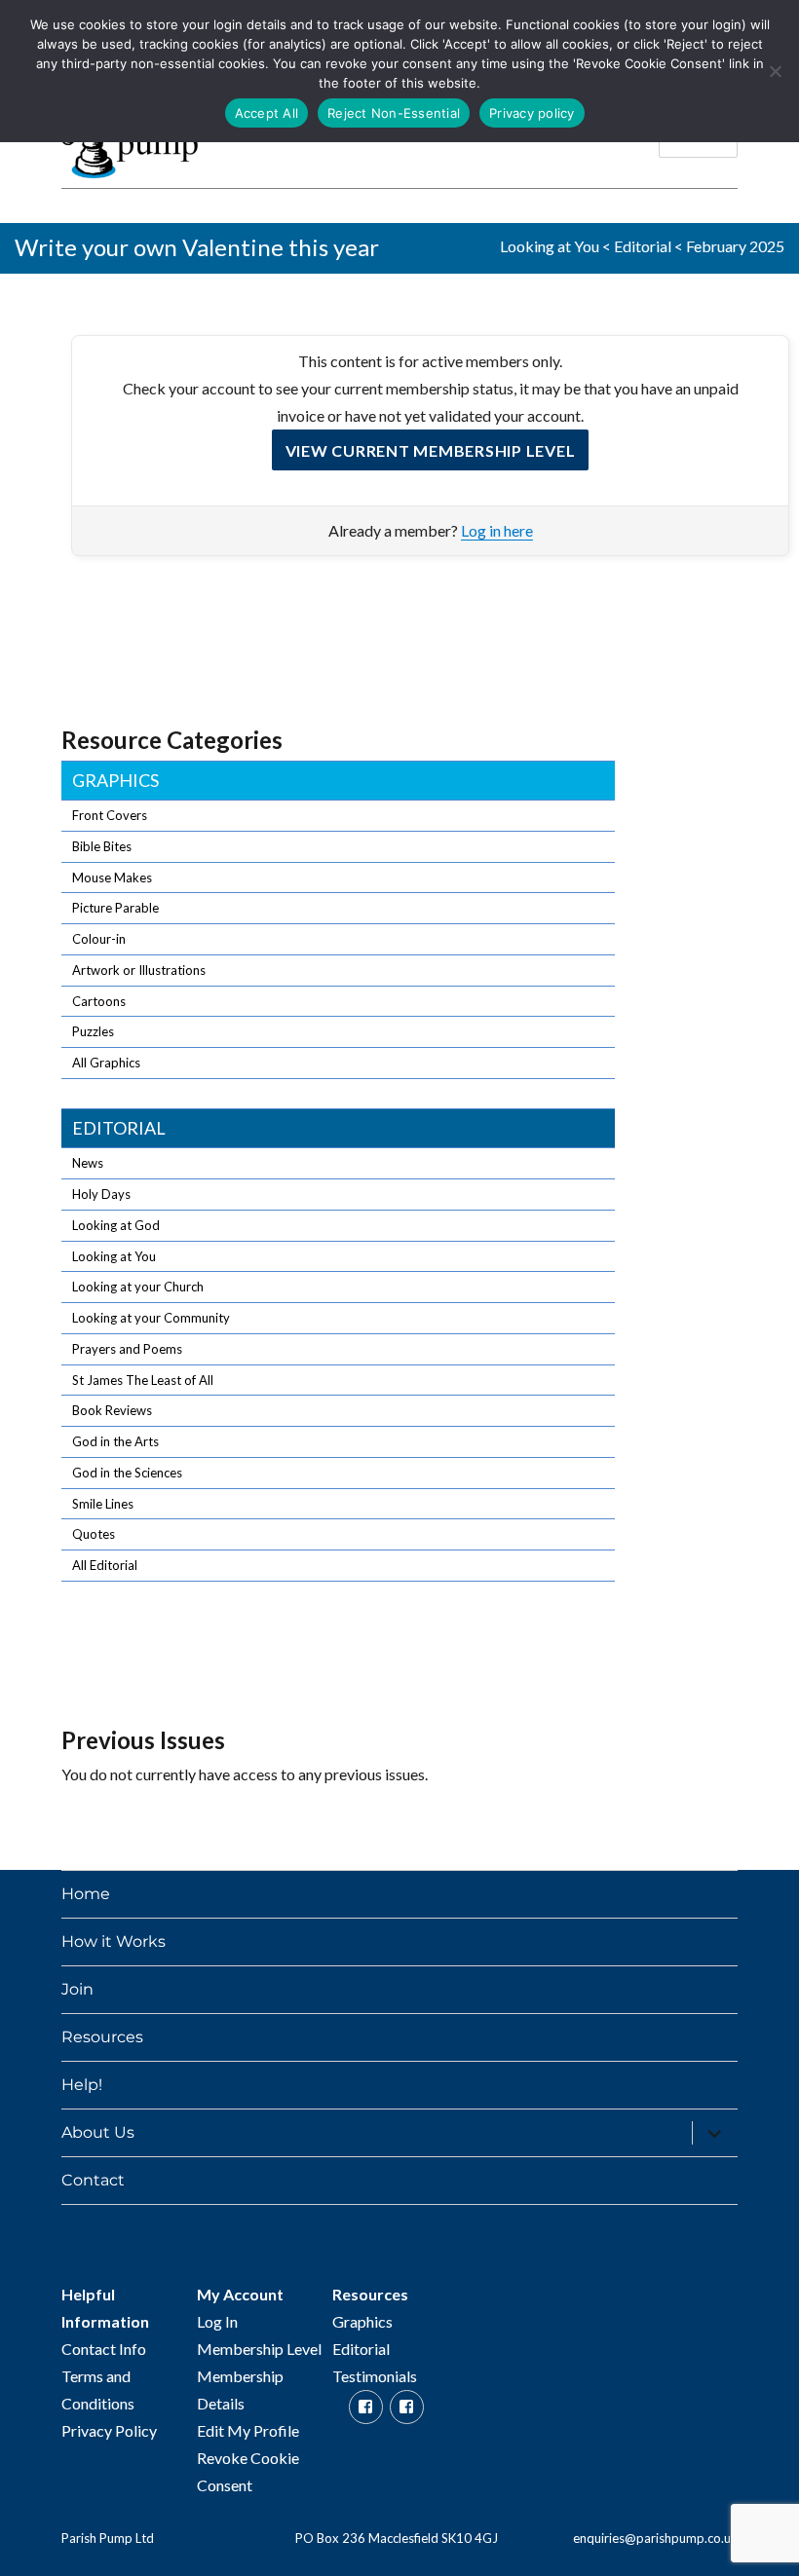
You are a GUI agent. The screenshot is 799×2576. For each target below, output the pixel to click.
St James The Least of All (143, 1380)
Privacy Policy (109, 2430)
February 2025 (735, 246)
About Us (98, 2132)
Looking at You (550, 246)
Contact (93, 2180)
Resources (102, 2037)
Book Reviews (112, 1410)
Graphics (115, 780)
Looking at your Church (138, 1287)
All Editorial (105, 1565)
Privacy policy (532, 113)
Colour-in (99, 939)
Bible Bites (102, 846)
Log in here (497, 530)
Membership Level (259, 2349)
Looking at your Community (151, 1318)
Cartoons (99, 1001)
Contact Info (104, 2349)
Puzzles (93, 1031)
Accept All (267, 113)
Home (86, 1894)
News (88, 1163)
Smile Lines (103, 1504)
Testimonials (375, 2376)
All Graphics (106, 1063)
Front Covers (110, 815)
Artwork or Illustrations (139, 970)
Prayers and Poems (127, 1349)
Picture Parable (115, 908)
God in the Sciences (127, 1473)
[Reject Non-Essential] (775, 71)
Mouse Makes (112, 877)
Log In (217, 2321)
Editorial (643, 246)
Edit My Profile (248, 2430)
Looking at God (116, 1225)
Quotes (94, 1534)
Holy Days (101, 1194)
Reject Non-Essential (394, 113)
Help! (82, 2085)
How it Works (114, 1941)
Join (77, 1989)
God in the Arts (115, 1441)
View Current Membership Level (431, 450)
